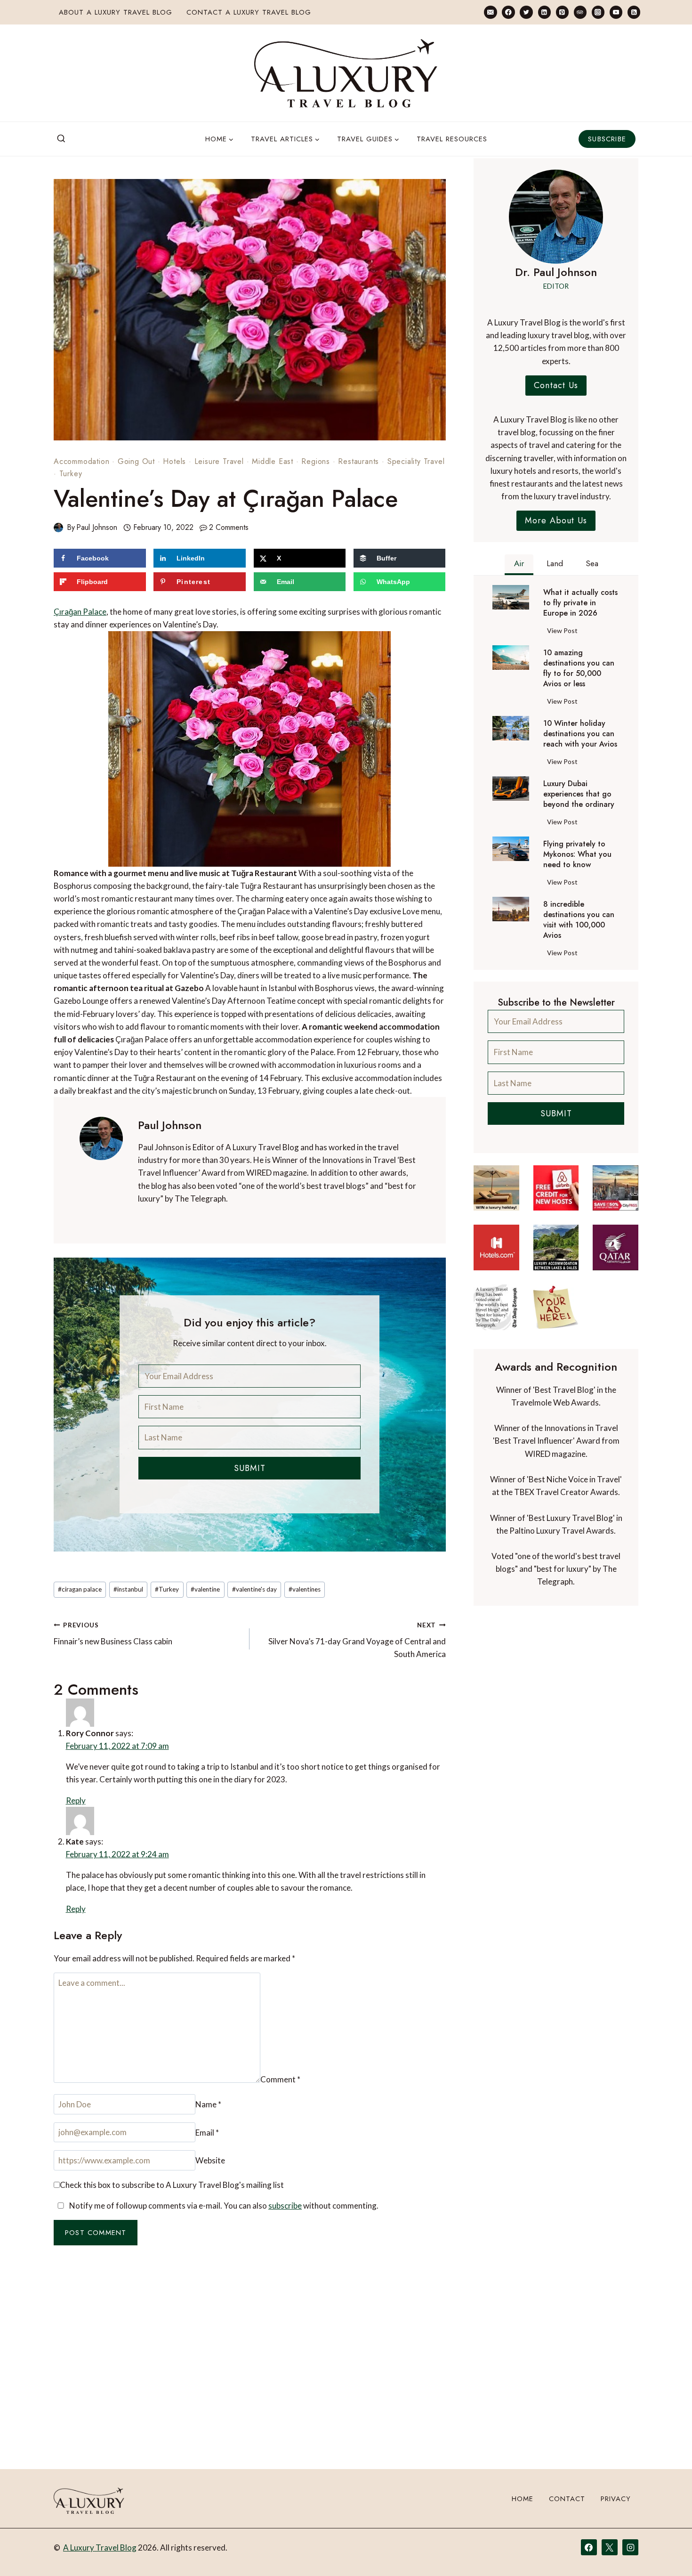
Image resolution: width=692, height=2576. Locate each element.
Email (204, 2109)
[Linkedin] (544, 12)
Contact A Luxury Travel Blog (249, 12)
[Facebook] (508, 12)
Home (523, 2499)
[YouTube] (616, 12)
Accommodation (81, 461)
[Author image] (58, 528)
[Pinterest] (562, 12)
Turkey (71, 474)
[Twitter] (526, 12)
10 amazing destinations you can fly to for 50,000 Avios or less (579, 668)
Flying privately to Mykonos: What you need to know (577, 854)
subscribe (285, 2162)
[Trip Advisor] (580, 12)
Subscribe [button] (607, 139)
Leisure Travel (219, 461)
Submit (250, 1468)
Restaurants (358, 461)
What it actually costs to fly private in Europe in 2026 (580, 603)
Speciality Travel (416, 461)
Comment (78, 1982)
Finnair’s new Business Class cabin (113, 1634)
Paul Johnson (97, 527)
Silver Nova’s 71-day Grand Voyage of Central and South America (357, 1640)
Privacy (616, 2499)
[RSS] (634, 12)
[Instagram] (598, 12)
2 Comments (229, 527)
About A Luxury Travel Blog (116, 12)
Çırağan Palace (80, 612)
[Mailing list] (490, 12)
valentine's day (254, 1589)
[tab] (519, 565)
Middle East (273, 461)
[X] (610, 2547)
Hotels (174, 461)
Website (342, 2109)
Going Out (136, 461)
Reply (430, 1728)
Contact (567, 2499)
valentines (305, 1589)
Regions (316, 461)
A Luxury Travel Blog (100, 2548)
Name (71, 2109)
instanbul (128, 1589)
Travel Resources (452, 139)
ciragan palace (80, 1589)
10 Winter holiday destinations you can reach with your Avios (580, 734)
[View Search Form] (61, 139)
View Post (564, 632)
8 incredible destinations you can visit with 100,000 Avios (579, 920)
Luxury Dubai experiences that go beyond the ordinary (579, 794)
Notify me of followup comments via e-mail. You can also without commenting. (223, 2162)
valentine (205, 1589)
